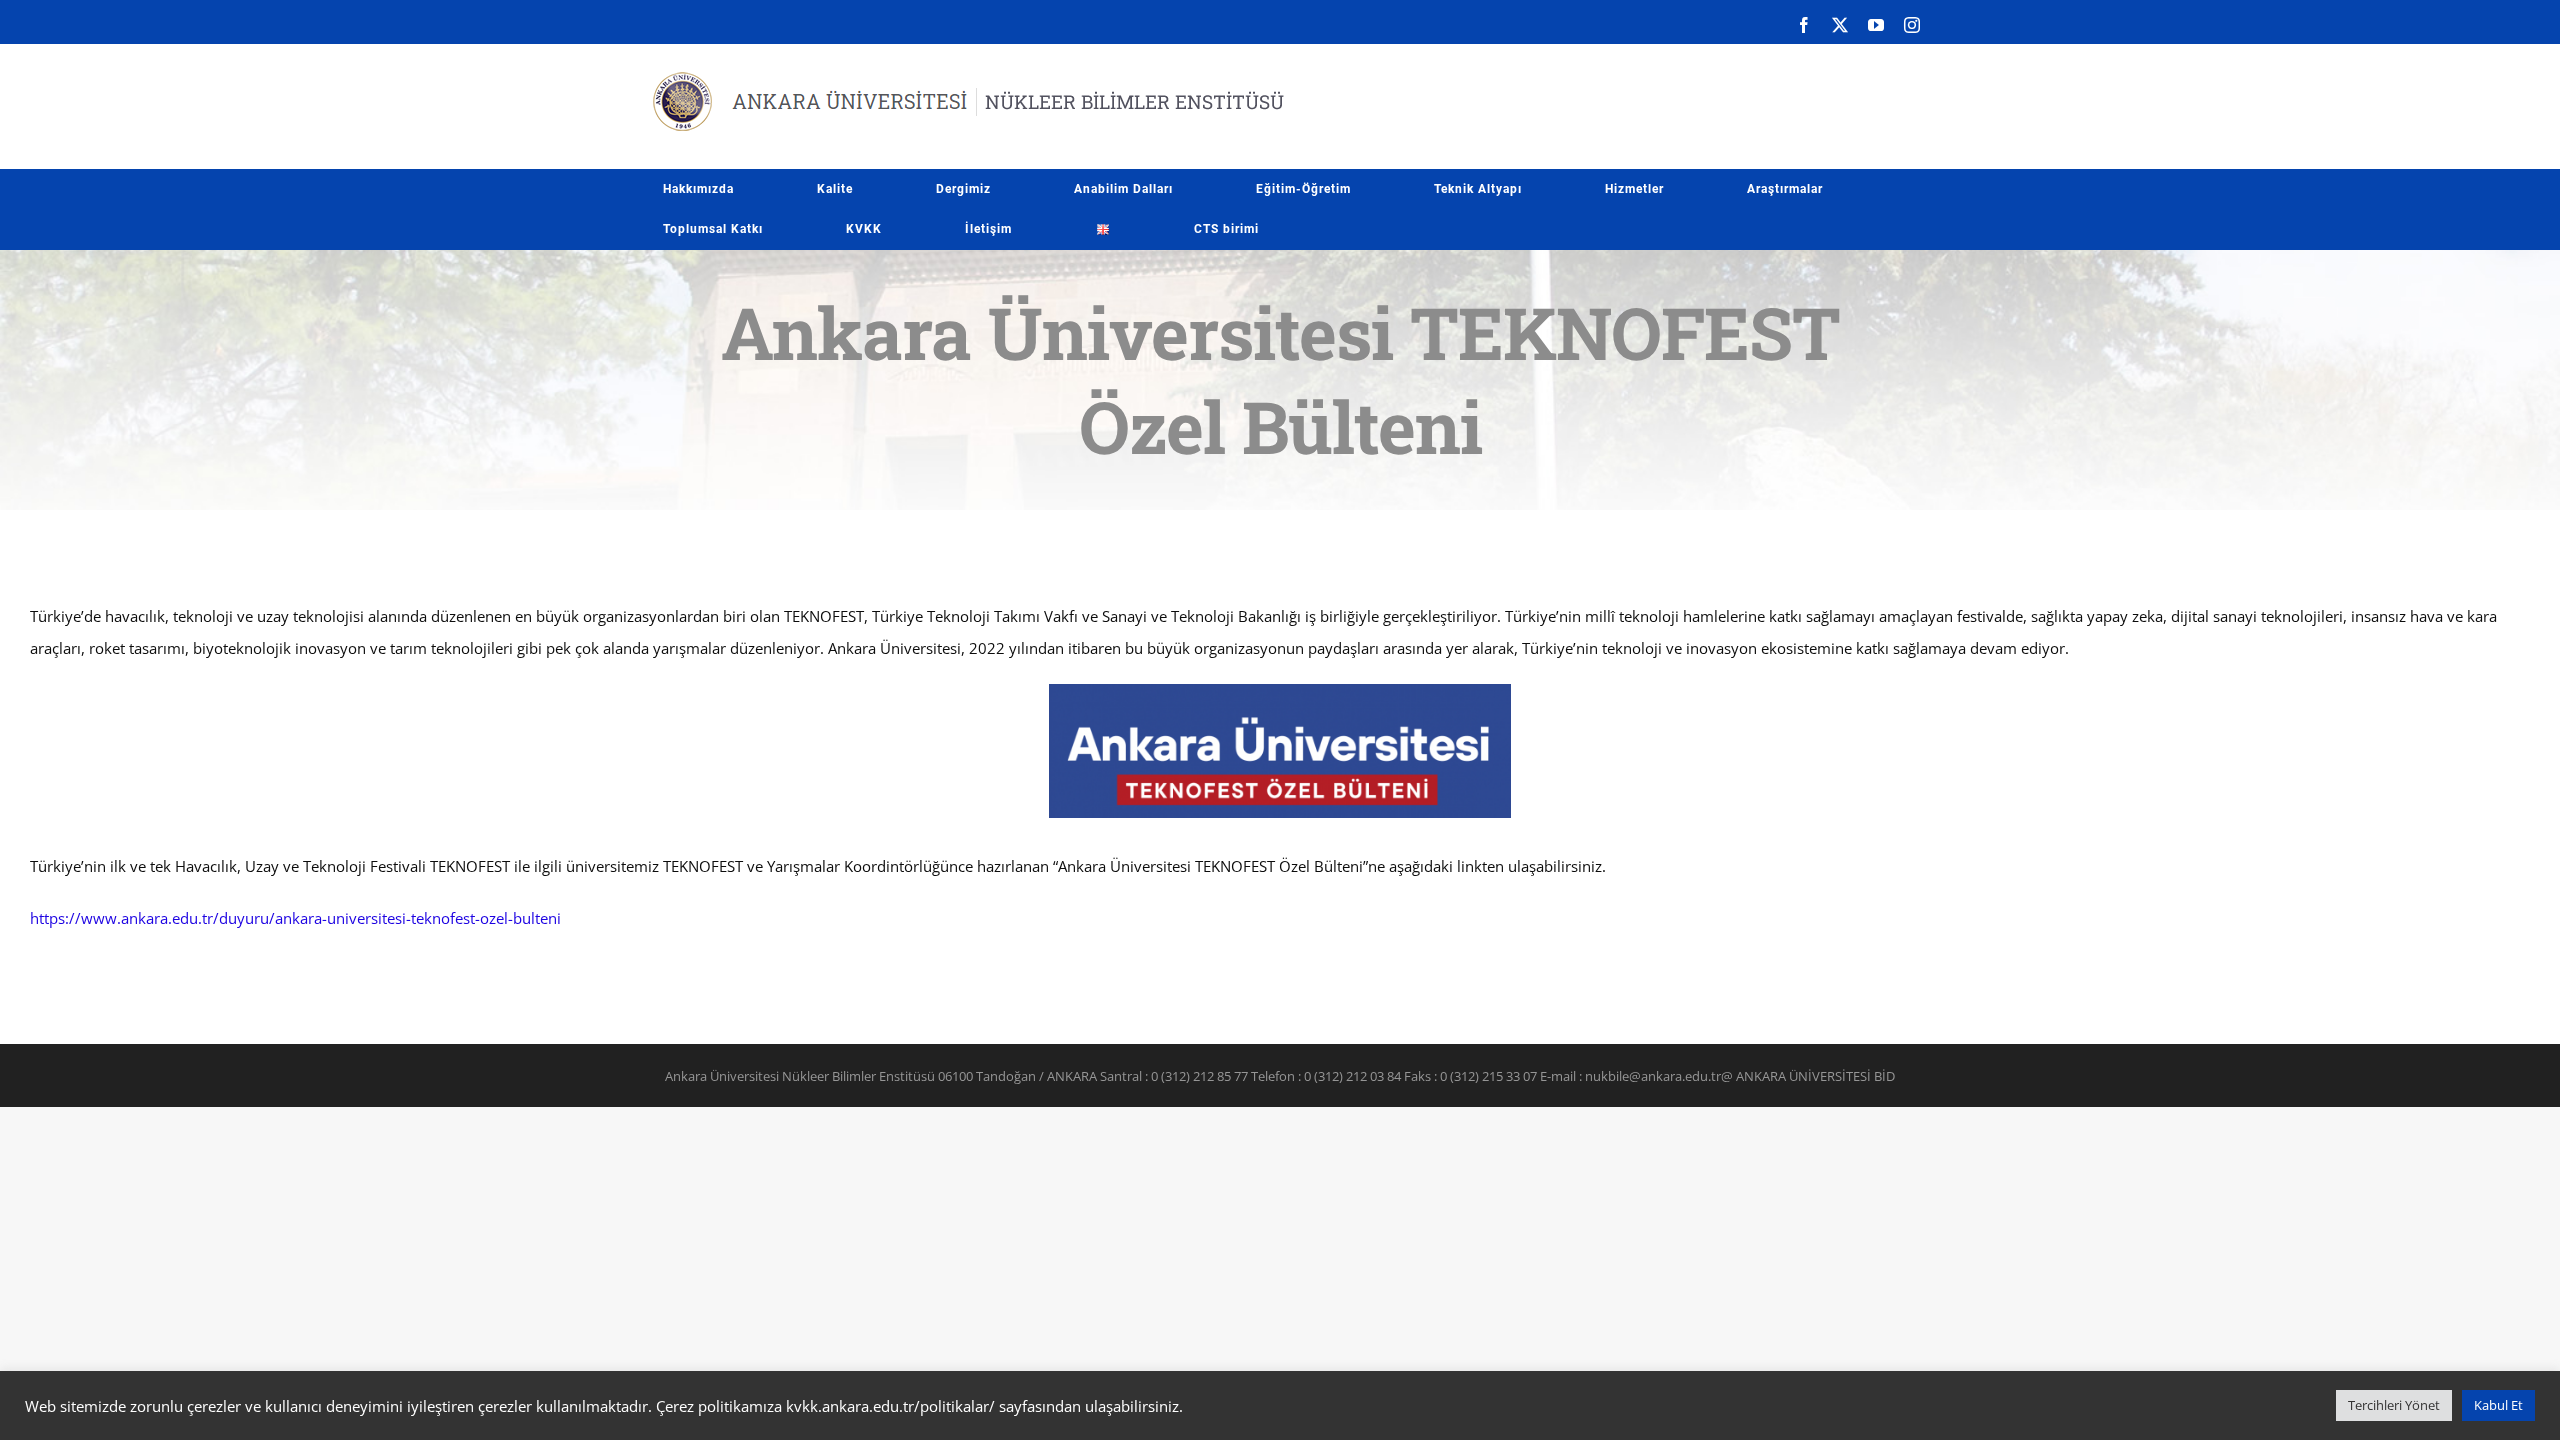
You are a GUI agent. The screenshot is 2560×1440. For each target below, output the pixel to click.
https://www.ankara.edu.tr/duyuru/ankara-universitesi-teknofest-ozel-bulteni (295, 918)
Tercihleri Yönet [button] (2394, 1405)
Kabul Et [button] (2498, 1405)
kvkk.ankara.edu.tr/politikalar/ (890, 1406)
